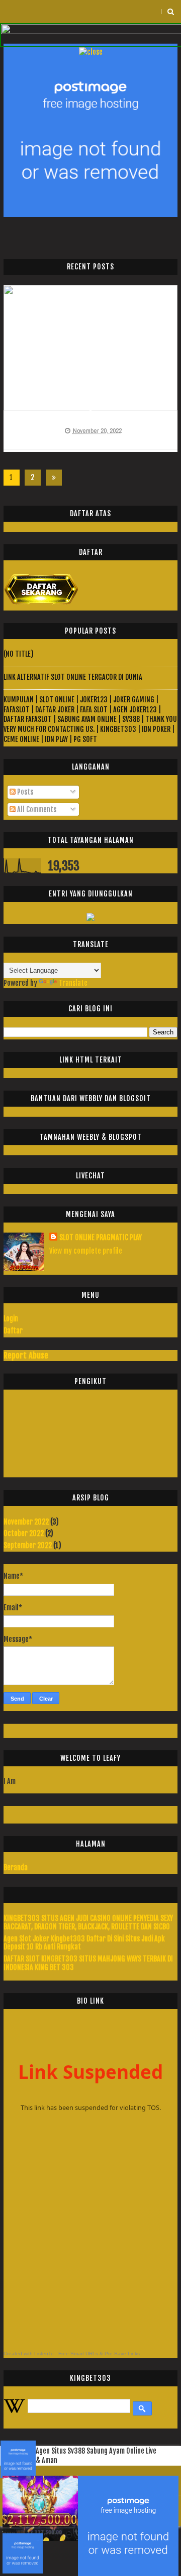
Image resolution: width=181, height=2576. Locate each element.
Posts (24, 792)
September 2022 (28, 1545)
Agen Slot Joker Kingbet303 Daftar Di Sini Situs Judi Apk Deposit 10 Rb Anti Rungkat (84, 1943)
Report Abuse (26, 1355)
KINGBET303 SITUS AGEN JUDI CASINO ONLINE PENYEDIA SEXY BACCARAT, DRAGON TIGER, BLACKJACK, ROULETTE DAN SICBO (88, 1922)
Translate (73, 983)
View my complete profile (86, 1251)
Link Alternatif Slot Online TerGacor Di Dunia (73, 677)
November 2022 (26, 1522)
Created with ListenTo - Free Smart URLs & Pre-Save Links (72, 2354)
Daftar (13, 1331)
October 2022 (24, 1533)
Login (11, 1319)
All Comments (36, 809)
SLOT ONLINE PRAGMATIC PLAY (101, 1237)
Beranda (16, 1867)
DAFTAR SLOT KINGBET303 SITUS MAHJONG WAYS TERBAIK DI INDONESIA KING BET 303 (88, 1963)
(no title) (19, 654)
